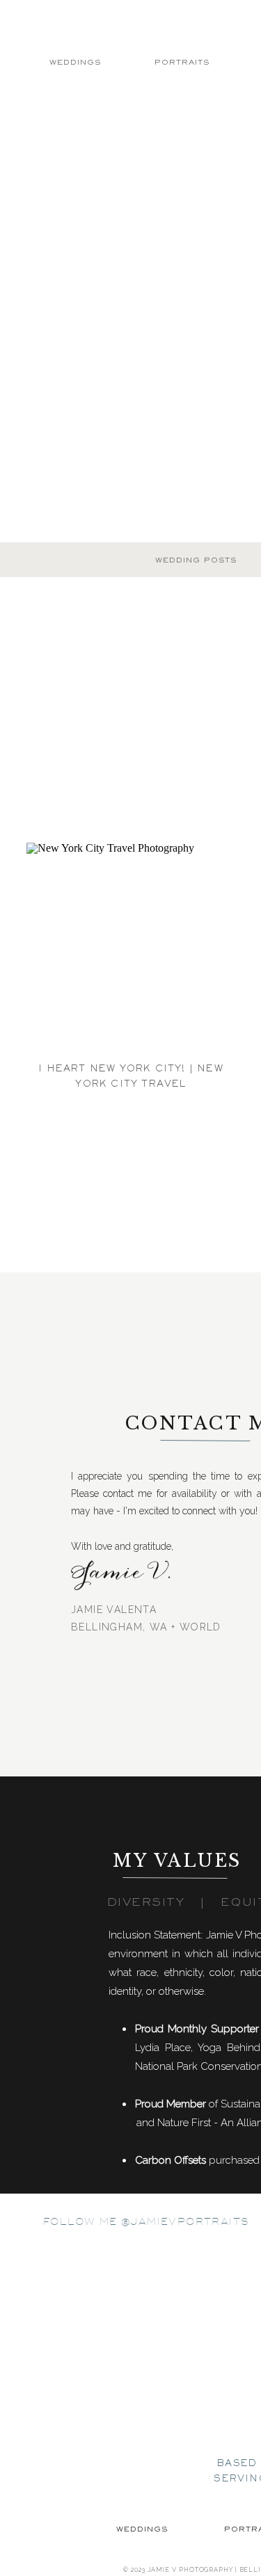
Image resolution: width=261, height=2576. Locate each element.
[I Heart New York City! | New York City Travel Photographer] (131, 947)
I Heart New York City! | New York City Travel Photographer (131, 1084)
